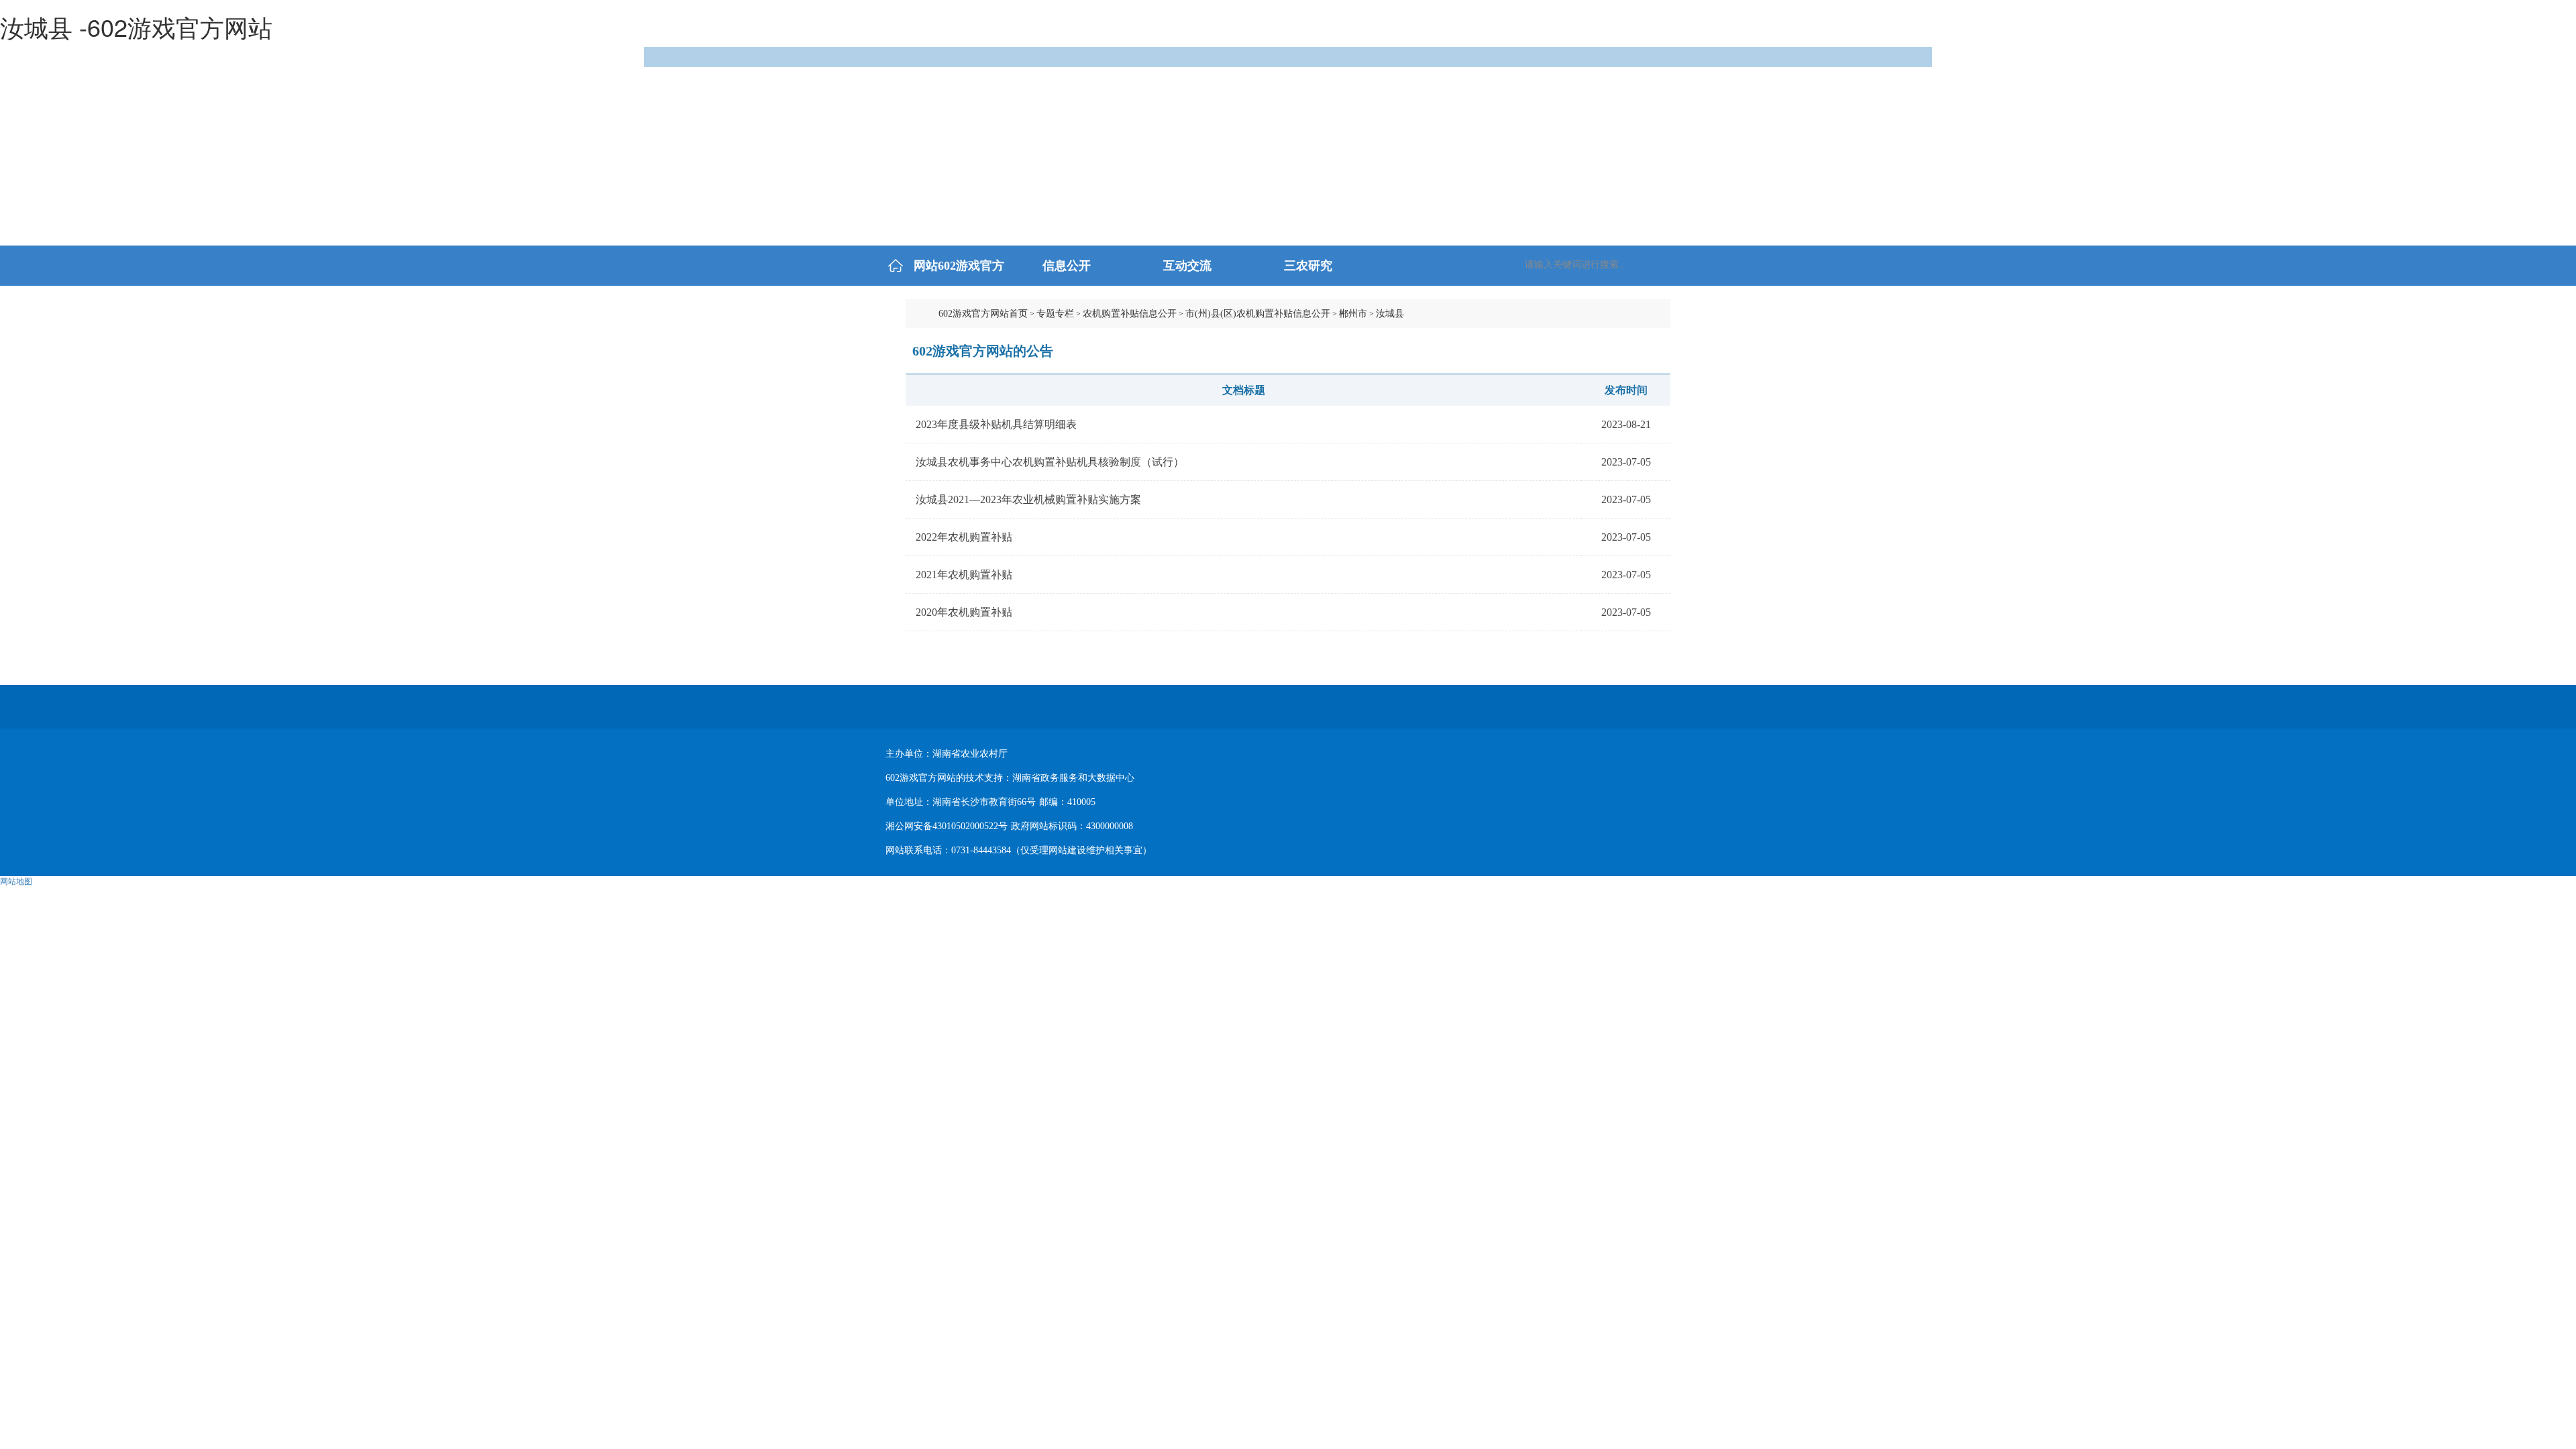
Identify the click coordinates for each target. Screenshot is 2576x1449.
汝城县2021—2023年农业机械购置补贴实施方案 (1028, 499)
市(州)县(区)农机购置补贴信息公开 (1258, 314)
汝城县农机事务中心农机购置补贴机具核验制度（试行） (1050, 462)
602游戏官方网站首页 (983, 314)
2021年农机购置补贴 (964, 575)
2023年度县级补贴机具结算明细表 (996, 424)
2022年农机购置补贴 (964, 537)
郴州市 (1353, 314)
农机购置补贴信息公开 (1130, 314)
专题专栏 (1055, 314)
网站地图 (16, 881)
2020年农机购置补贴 (964, 612)
